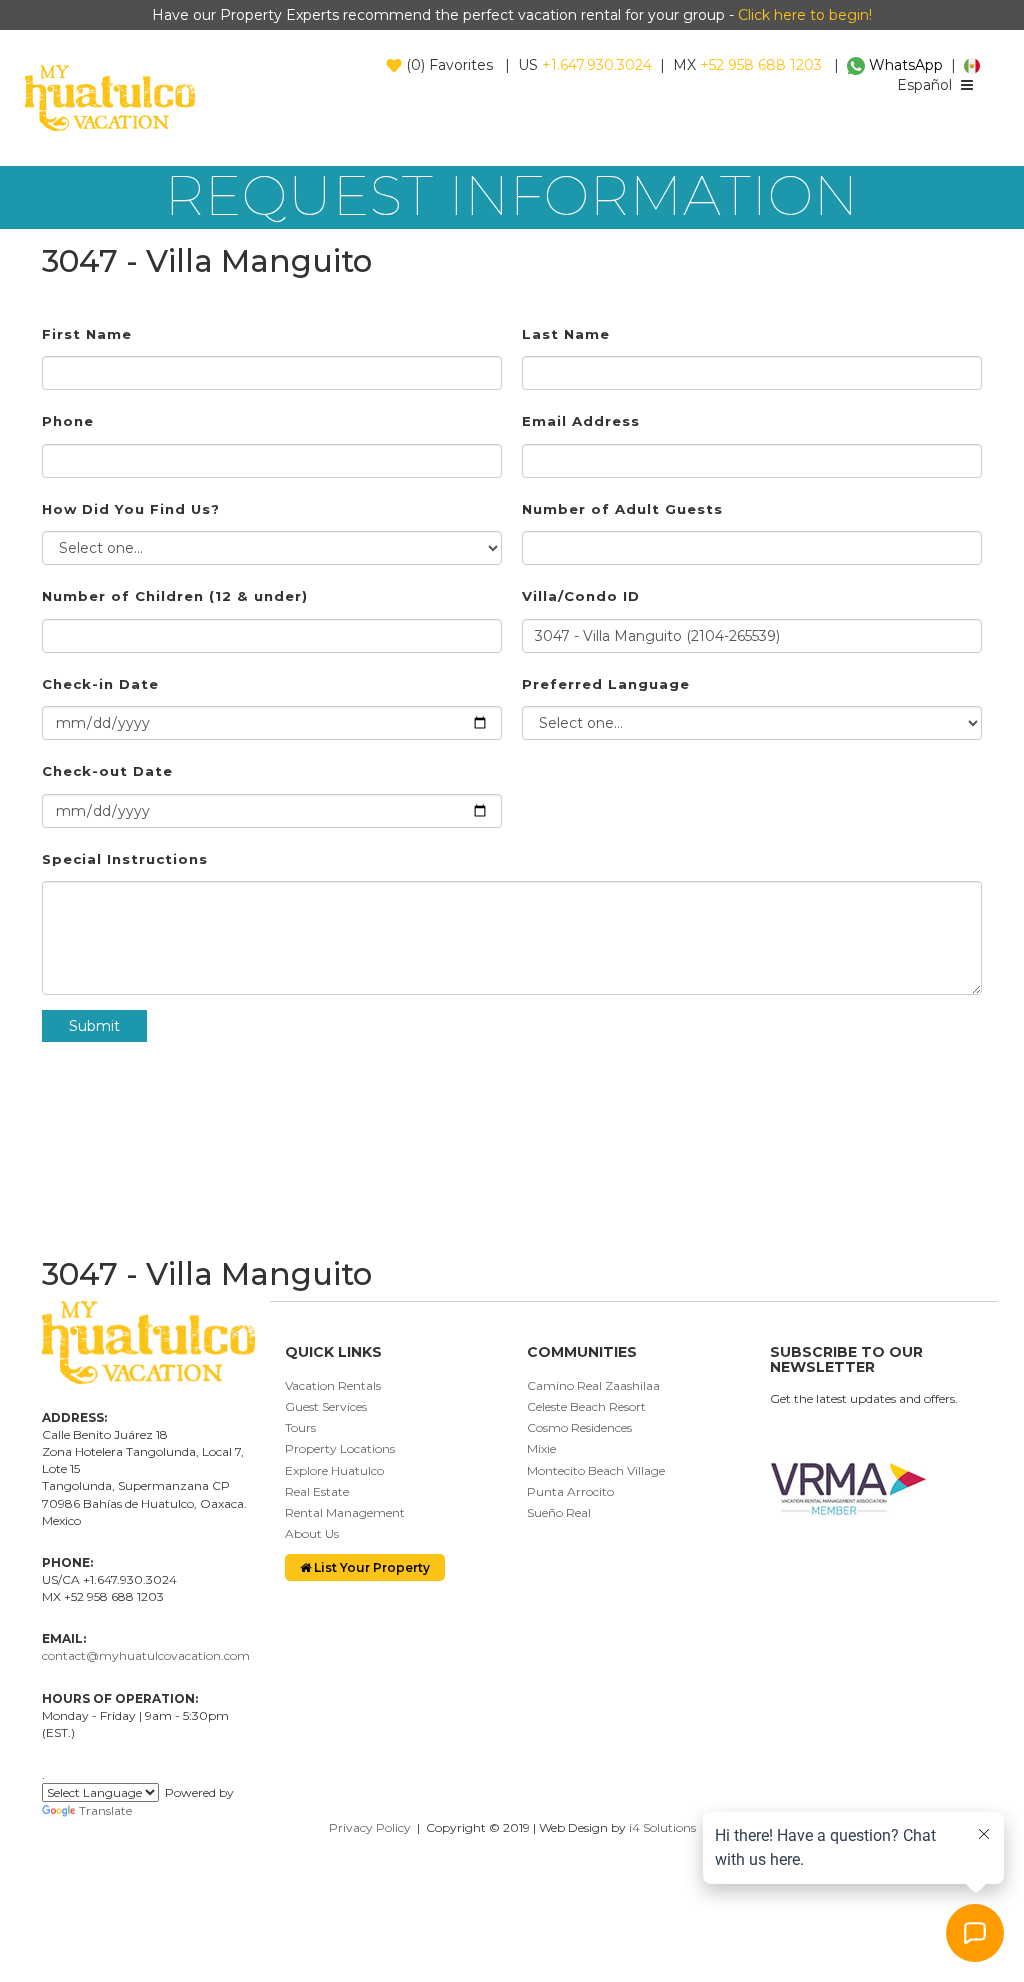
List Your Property (370, 1567)
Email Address (581, 421)
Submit (94, 1026)
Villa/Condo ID (581, 596)
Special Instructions (125, 859)
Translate (105, 1810)
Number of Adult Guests (622, 509)
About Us (312, 1533)
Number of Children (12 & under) (175, 596)
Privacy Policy (370, 1827)
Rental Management (345, 1512)
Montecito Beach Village (596, 1470)
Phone (68, 421)
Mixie (541, 1448)
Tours (300, 1427)
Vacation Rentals (333, 1385)
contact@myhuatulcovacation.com (146, 1655)
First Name (87, 334)
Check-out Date (107, 771)
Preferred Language (606, 684)
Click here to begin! (805, 15)
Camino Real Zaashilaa (593, 1385)
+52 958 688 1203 (761, 65)
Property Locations (340, 1448)
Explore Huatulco (334, 1470)
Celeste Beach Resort (586, 1406)
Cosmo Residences (579, 1427)
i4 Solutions (662, 1827)
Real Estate (317, 1491)
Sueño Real (559, 1512)
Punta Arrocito (570, 1491)
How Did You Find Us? (131, 509)
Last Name (566, 334)
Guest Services (326, 1406)
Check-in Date (100, 684)
